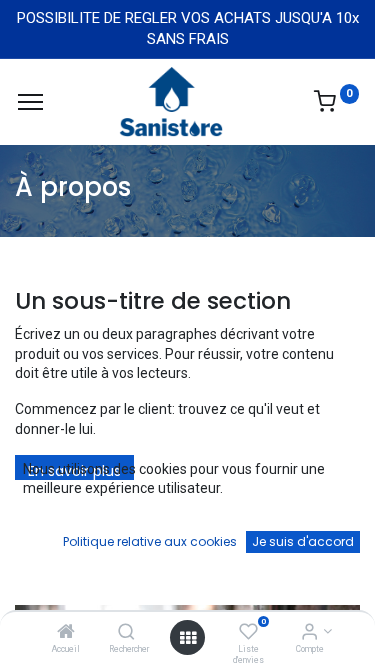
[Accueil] (66, 633)
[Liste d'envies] (248, 633)
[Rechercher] (126, 633)
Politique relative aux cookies (150, 541)
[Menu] (30, 102)
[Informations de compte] (309, 633)
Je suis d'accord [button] (303, 541)
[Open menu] (188, 638)
